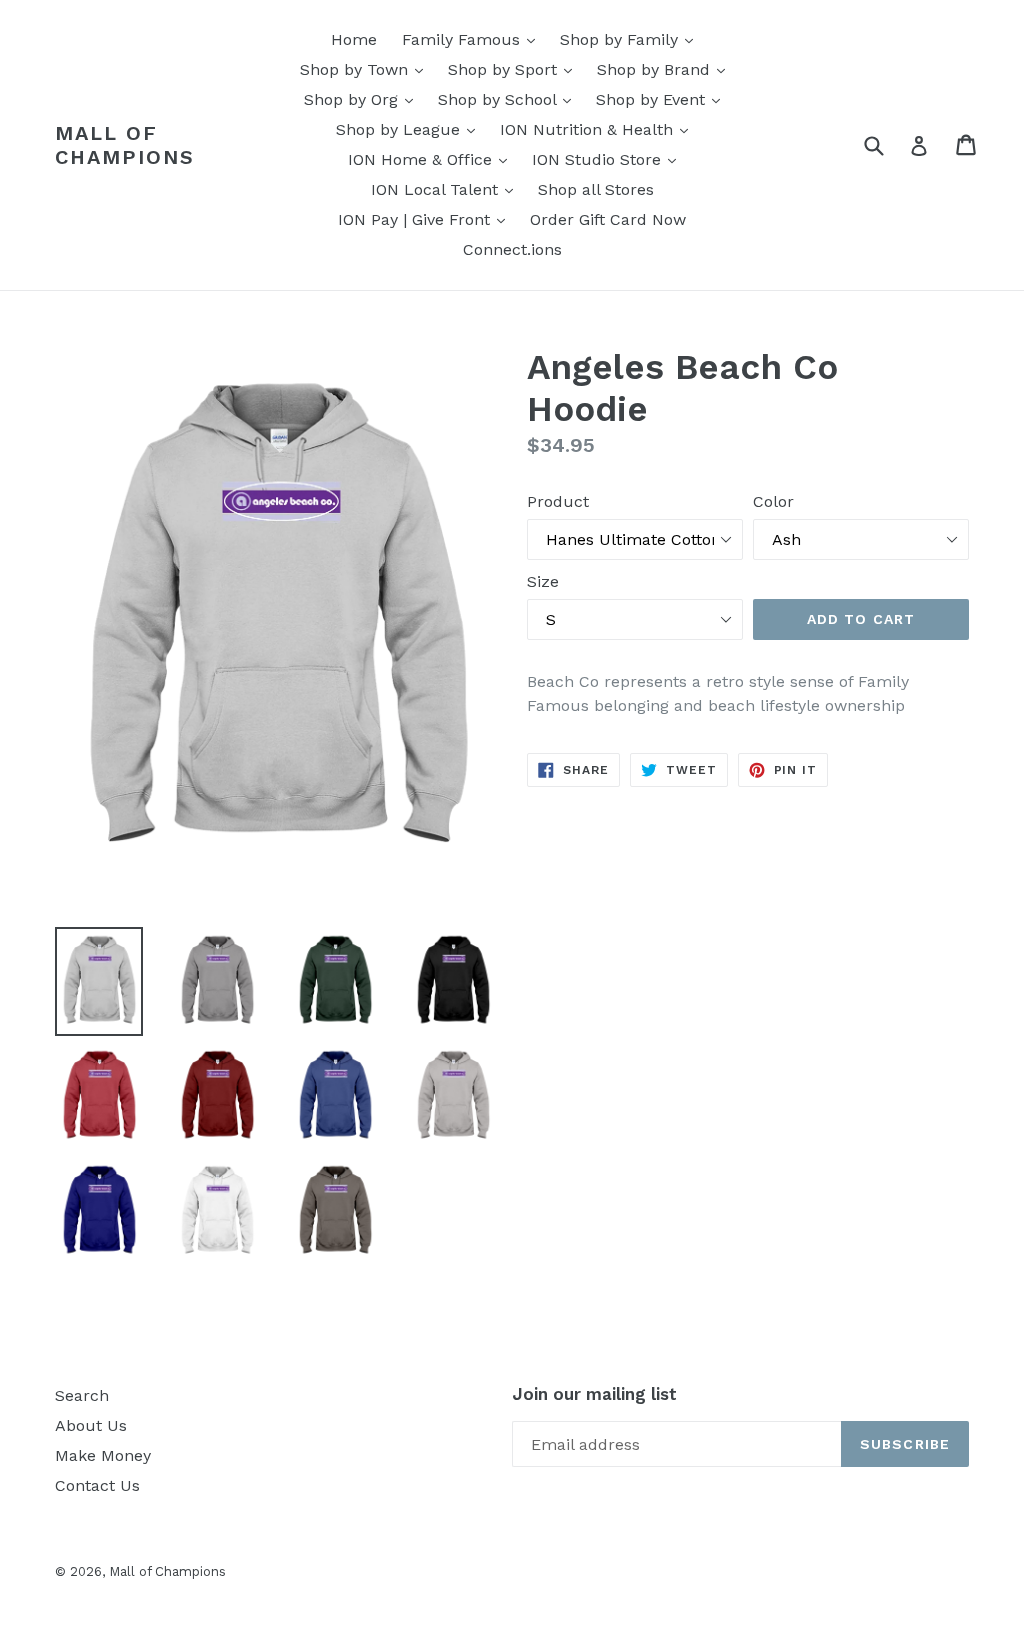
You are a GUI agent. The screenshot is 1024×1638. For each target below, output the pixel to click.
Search (82, 1395)
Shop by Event (663, 99)
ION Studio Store (609, 159)
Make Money (103, 1455)
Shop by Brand (666, 69)
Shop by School (509, 99)
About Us (91, 1425)
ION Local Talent (447, 189)
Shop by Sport (515, 69)
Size (543, 581)
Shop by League (410, 129)
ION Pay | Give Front (426, 219)
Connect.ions (512, 249)
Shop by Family (631, 39)
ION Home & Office (432, 159)
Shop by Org (363, 99)
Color (773, 501)
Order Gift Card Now (608, 219)
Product (558, 501)
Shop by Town (366, 69)
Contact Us (97, 1485)
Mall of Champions (125, 145)
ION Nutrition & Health (599, 129)
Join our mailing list (594, 1394)
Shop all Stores (596, 189)
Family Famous (473, 39)
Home (354, 39)
